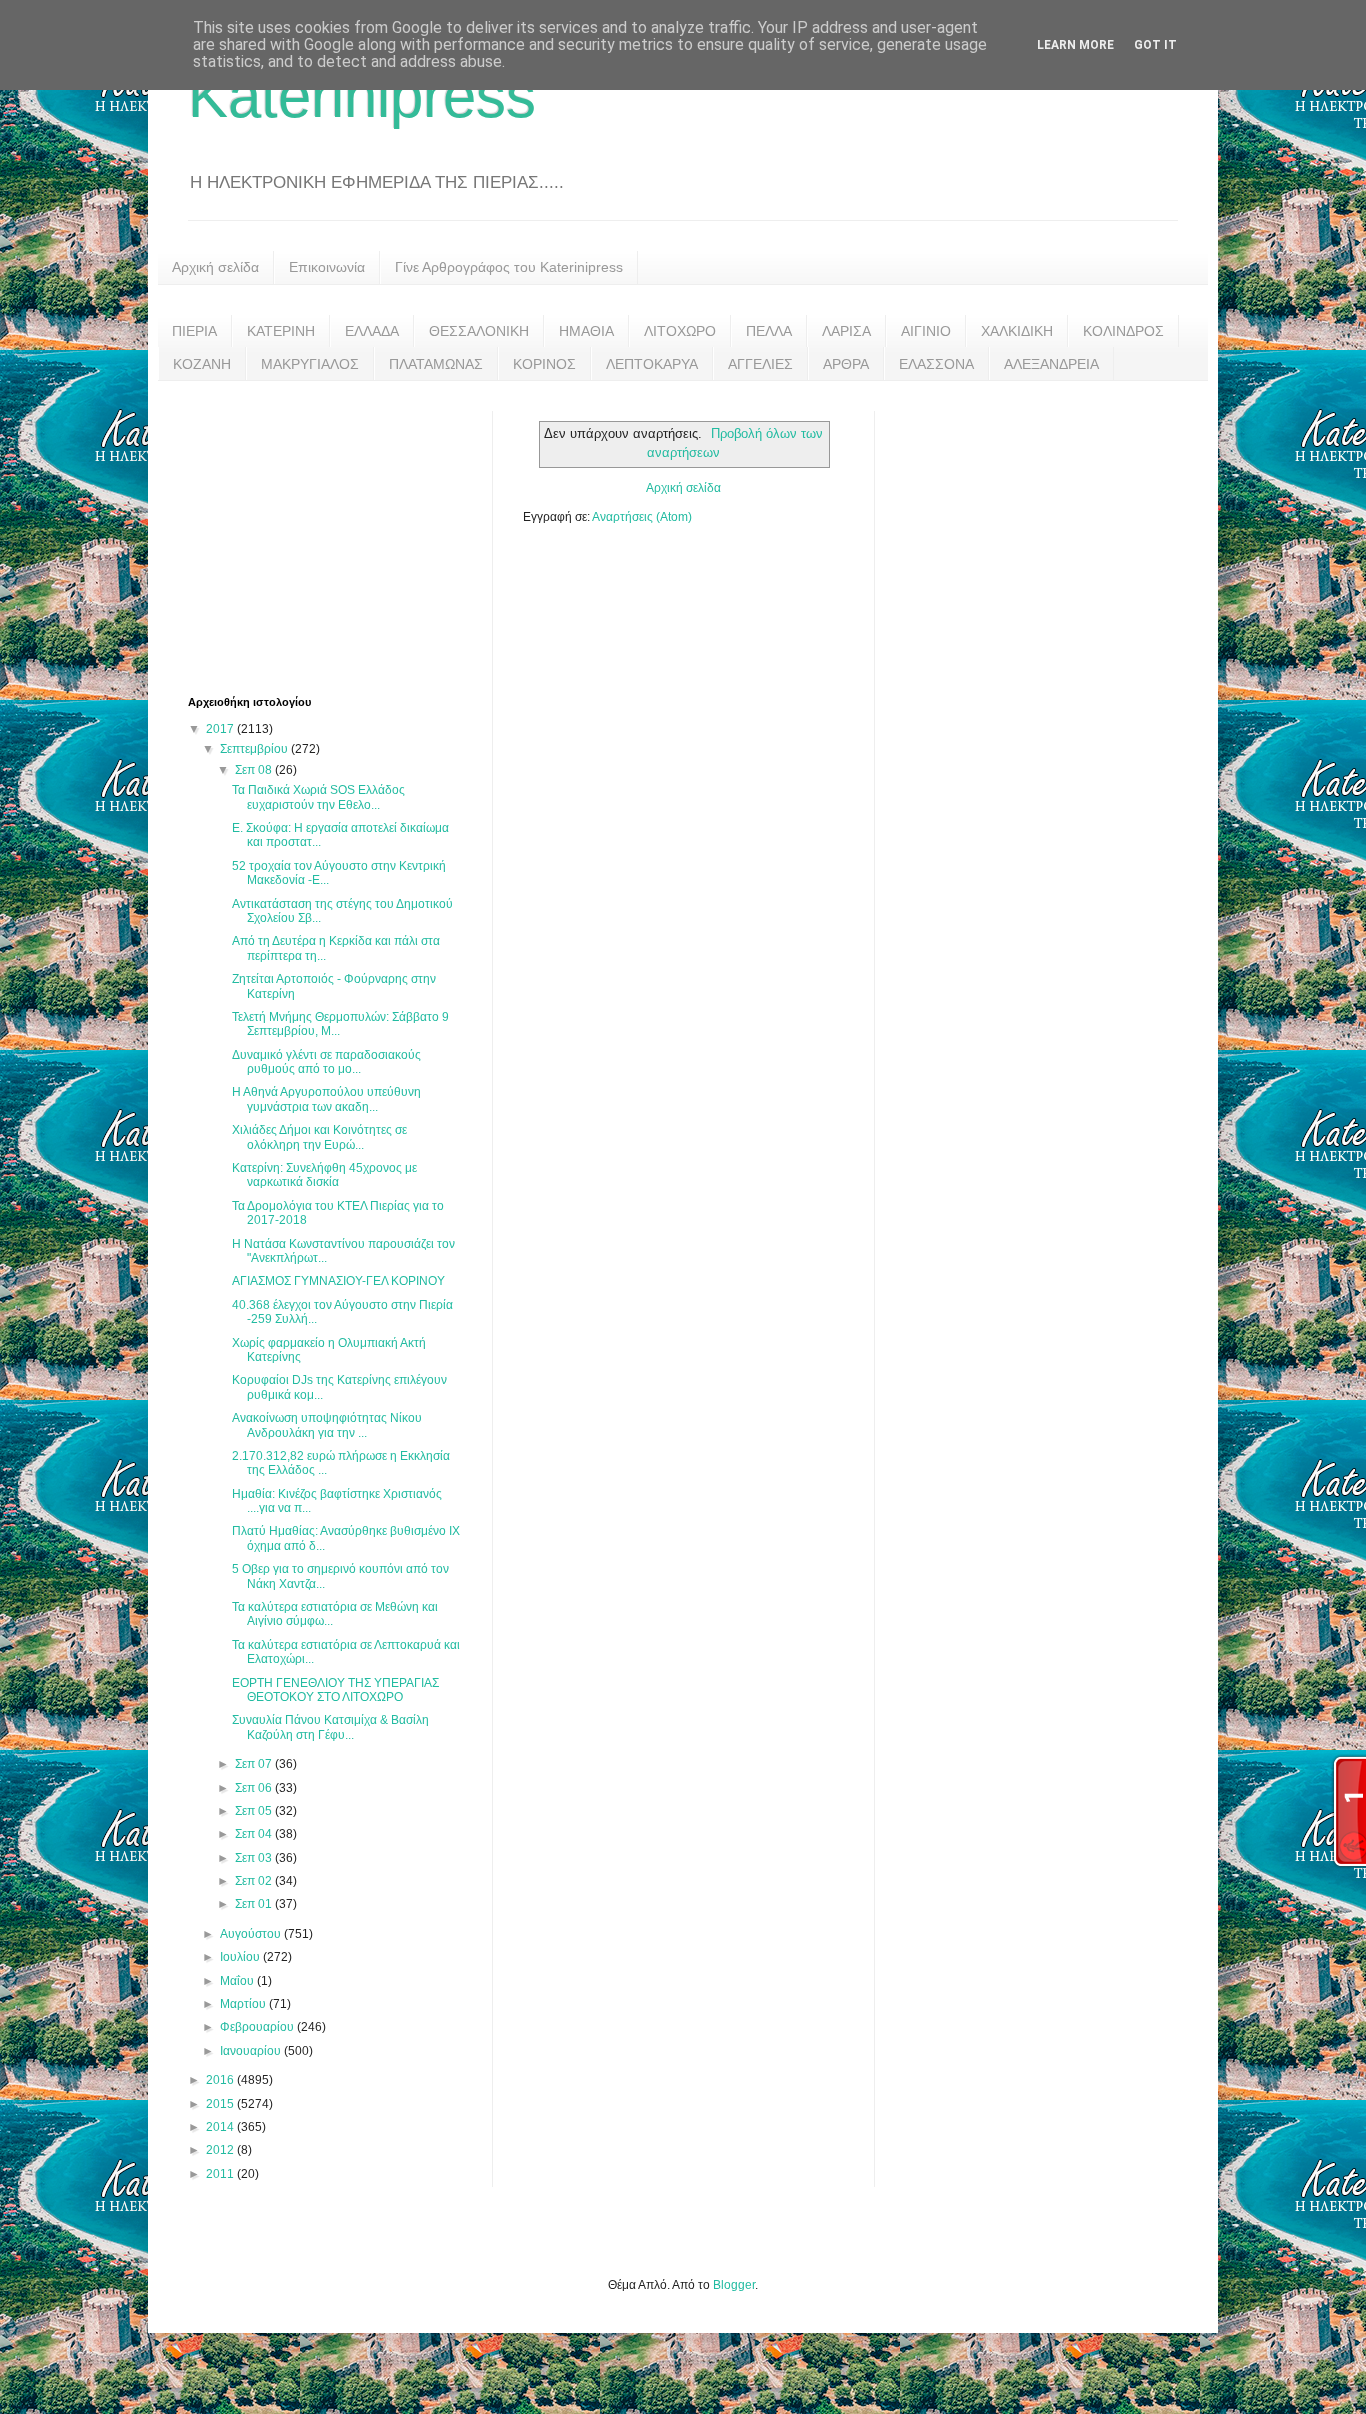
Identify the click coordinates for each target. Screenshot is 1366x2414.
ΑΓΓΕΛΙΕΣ (760, 364)
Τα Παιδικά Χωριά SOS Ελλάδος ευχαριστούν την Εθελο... (318, 797)
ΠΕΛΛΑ (769, 331)
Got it (1155, 45)
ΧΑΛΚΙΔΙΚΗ (1017, 331)
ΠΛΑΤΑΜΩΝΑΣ (436, 364)
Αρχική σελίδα (215, 267)
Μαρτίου (244, 2004)
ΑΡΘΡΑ (846, 364)
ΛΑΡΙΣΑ (846, 331)
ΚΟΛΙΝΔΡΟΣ (1123, 331)
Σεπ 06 (255, 1788)
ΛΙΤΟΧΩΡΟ (680, 331)
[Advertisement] (338, 536)
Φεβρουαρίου (258, 2027)
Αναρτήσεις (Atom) (642, 517)
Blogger (734, 2285)
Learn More (1075, 45)
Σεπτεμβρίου (255, 749)
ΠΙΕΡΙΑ (194, 331)
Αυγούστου (252, 1934)
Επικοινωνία (327, 267)
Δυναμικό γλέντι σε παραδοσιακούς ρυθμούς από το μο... (326, 1062)
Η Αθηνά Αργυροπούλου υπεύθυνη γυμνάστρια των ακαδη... (326, 1099)
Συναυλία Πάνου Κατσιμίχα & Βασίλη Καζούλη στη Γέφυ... (330, 1727)
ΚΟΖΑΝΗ (202, 364)
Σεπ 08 (255, 770)
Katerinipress (362, 96)
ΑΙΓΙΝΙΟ (926, 331)
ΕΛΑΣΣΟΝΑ (936, 364)
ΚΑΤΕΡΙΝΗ (281, 331)
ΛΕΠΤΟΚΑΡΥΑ (652, 364)
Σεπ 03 (255, 1858)
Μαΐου (238, 1981)
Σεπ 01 (255, 1904)
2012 (221, 2150)
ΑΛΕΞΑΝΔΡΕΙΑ (1051, 364)
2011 (221, 2174)
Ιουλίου (241, 1957)
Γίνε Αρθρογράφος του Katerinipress (509, 267)
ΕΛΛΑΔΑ (372, 331)
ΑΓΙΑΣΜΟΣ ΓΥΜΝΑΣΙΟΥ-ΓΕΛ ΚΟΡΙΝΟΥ (338, 1281)
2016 (221, 2080)
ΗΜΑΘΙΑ (586, 331)
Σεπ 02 (255, 1881)
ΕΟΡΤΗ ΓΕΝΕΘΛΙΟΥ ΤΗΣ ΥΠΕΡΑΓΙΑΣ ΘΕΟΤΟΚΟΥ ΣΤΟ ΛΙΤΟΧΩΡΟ (335, 1690)
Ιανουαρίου (252, 2051)
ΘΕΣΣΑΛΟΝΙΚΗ (479, 331)
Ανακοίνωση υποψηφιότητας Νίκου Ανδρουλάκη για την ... (327, 1425)
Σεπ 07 (255, 1764)
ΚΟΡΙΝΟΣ (544, 364)
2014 (221, 2127)
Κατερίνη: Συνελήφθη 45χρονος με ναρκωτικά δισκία (324, 1175)
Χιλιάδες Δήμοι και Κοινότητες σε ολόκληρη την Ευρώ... (319, 1137)
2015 (221, 2104)
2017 (221, 729)
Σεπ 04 (255, 1834)
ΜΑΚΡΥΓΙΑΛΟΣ (310, 364)
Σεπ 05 (255, 1811)
